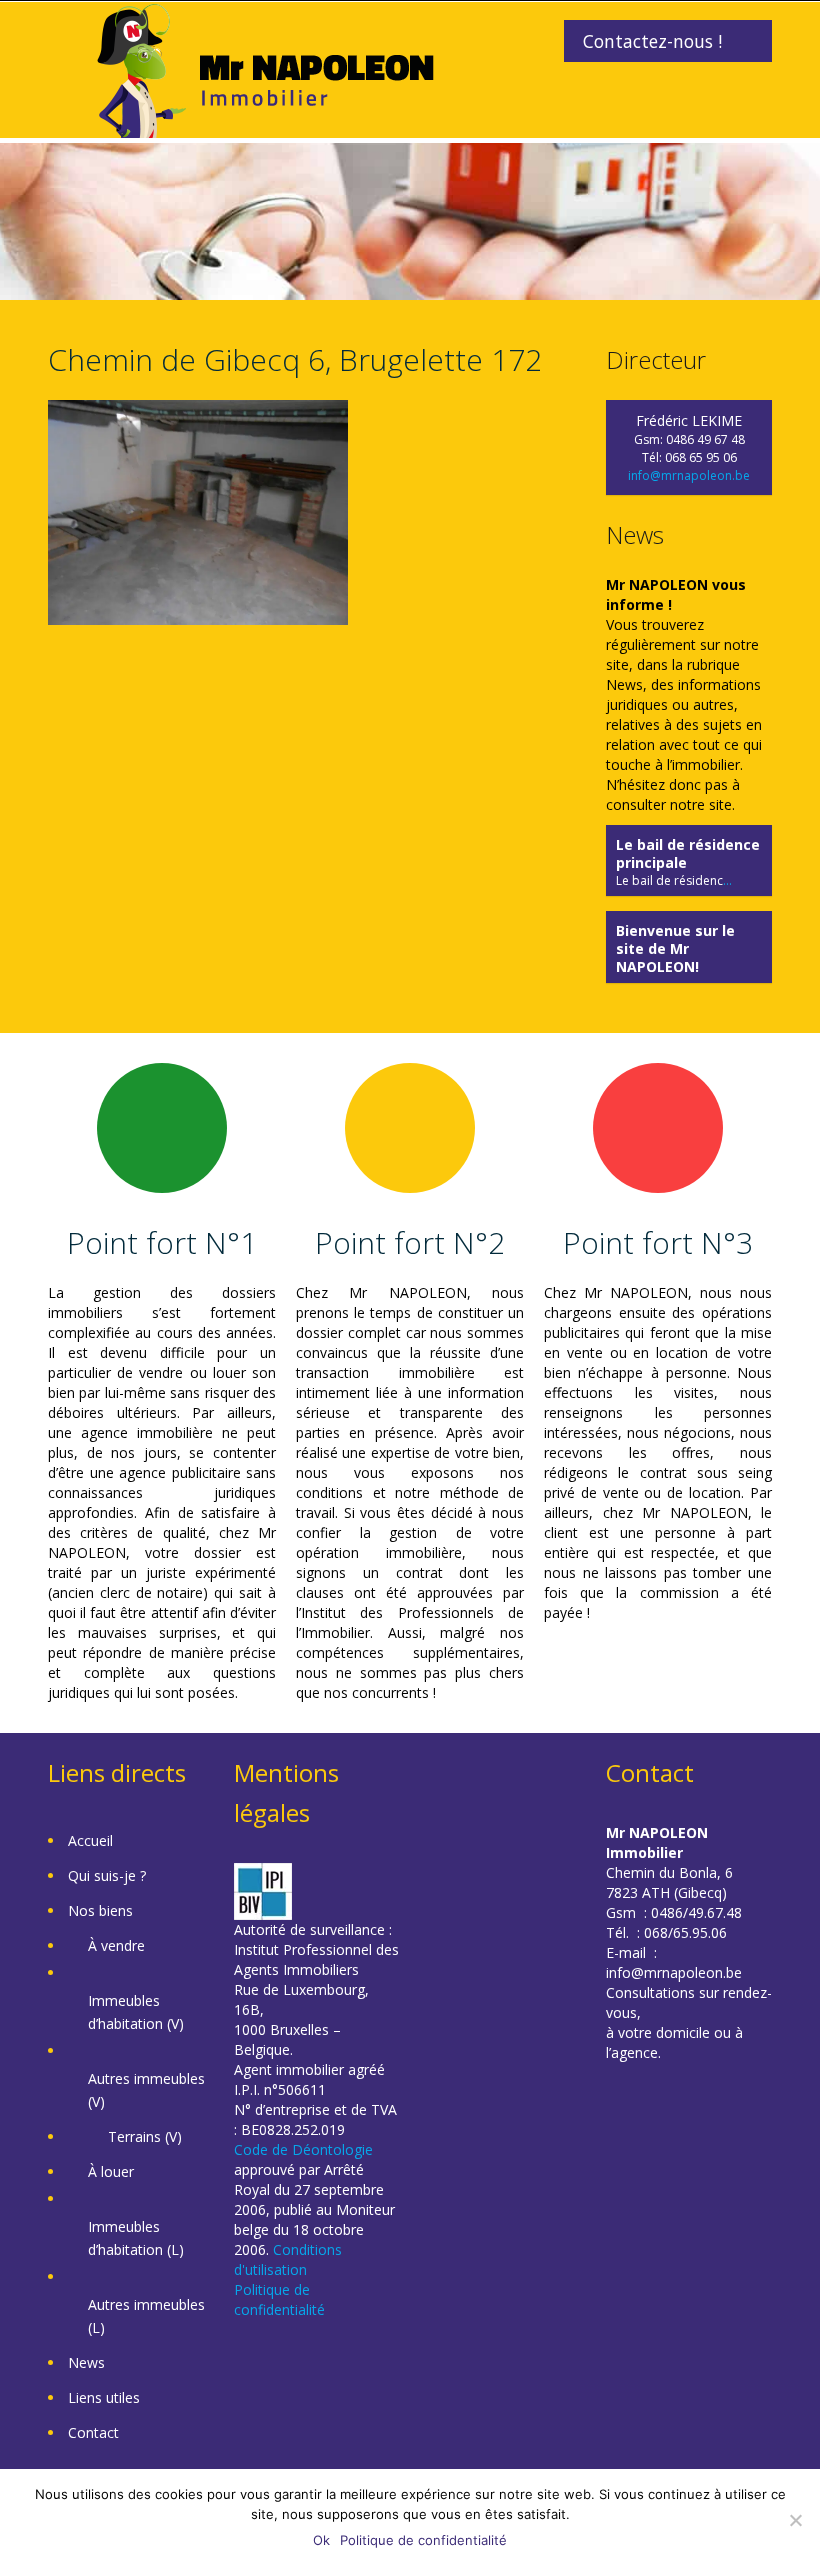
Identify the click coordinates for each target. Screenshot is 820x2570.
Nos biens (100, 1910)
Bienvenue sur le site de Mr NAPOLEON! (675, 948)
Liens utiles (104, 2397)
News (86, 2362)
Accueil (90, 1840)
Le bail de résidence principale (688, 853)
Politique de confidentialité (279, 2299)
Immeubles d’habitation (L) (136, 2238)
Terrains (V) (145, 2136)
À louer (111, 2171)
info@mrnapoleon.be (689, 475)
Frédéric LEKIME (689, 420)
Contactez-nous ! (652, 41)
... (727, 880)
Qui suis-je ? (107, 1875)
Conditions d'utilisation (288, 2259)
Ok (321, 2540)
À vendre (116, 1945)
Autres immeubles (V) (146, 2090)
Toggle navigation (65, 49)
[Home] (265, 68)
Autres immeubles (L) (146, 2316)
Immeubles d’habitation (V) (136, 2012)
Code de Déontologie (303, 2149)
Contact (93, 2432)
